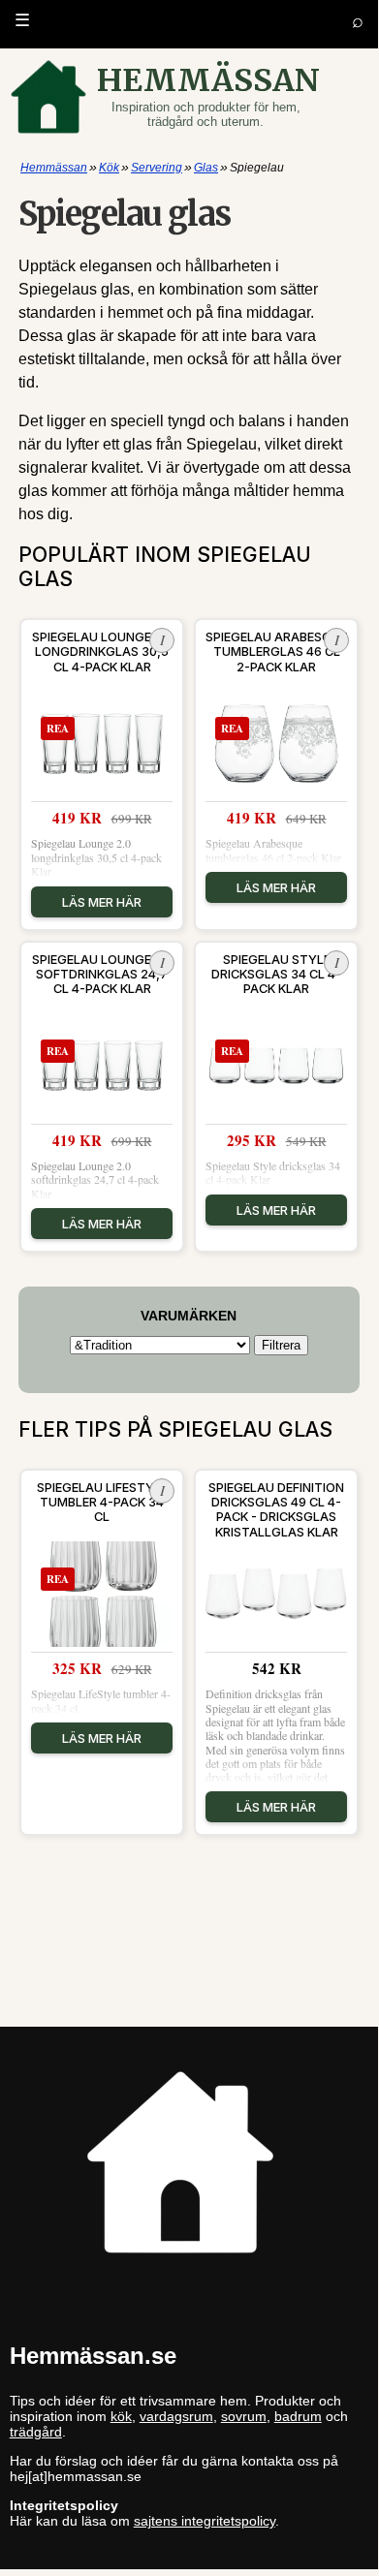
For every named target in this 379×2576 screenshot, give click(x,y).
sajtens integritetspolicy (205, 2521)
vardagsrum (176, 2416)
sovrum (244, 2416)
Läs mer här (102, 902)
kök (121, 2416)
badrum (298, 2416)
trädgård (36, 2432)
